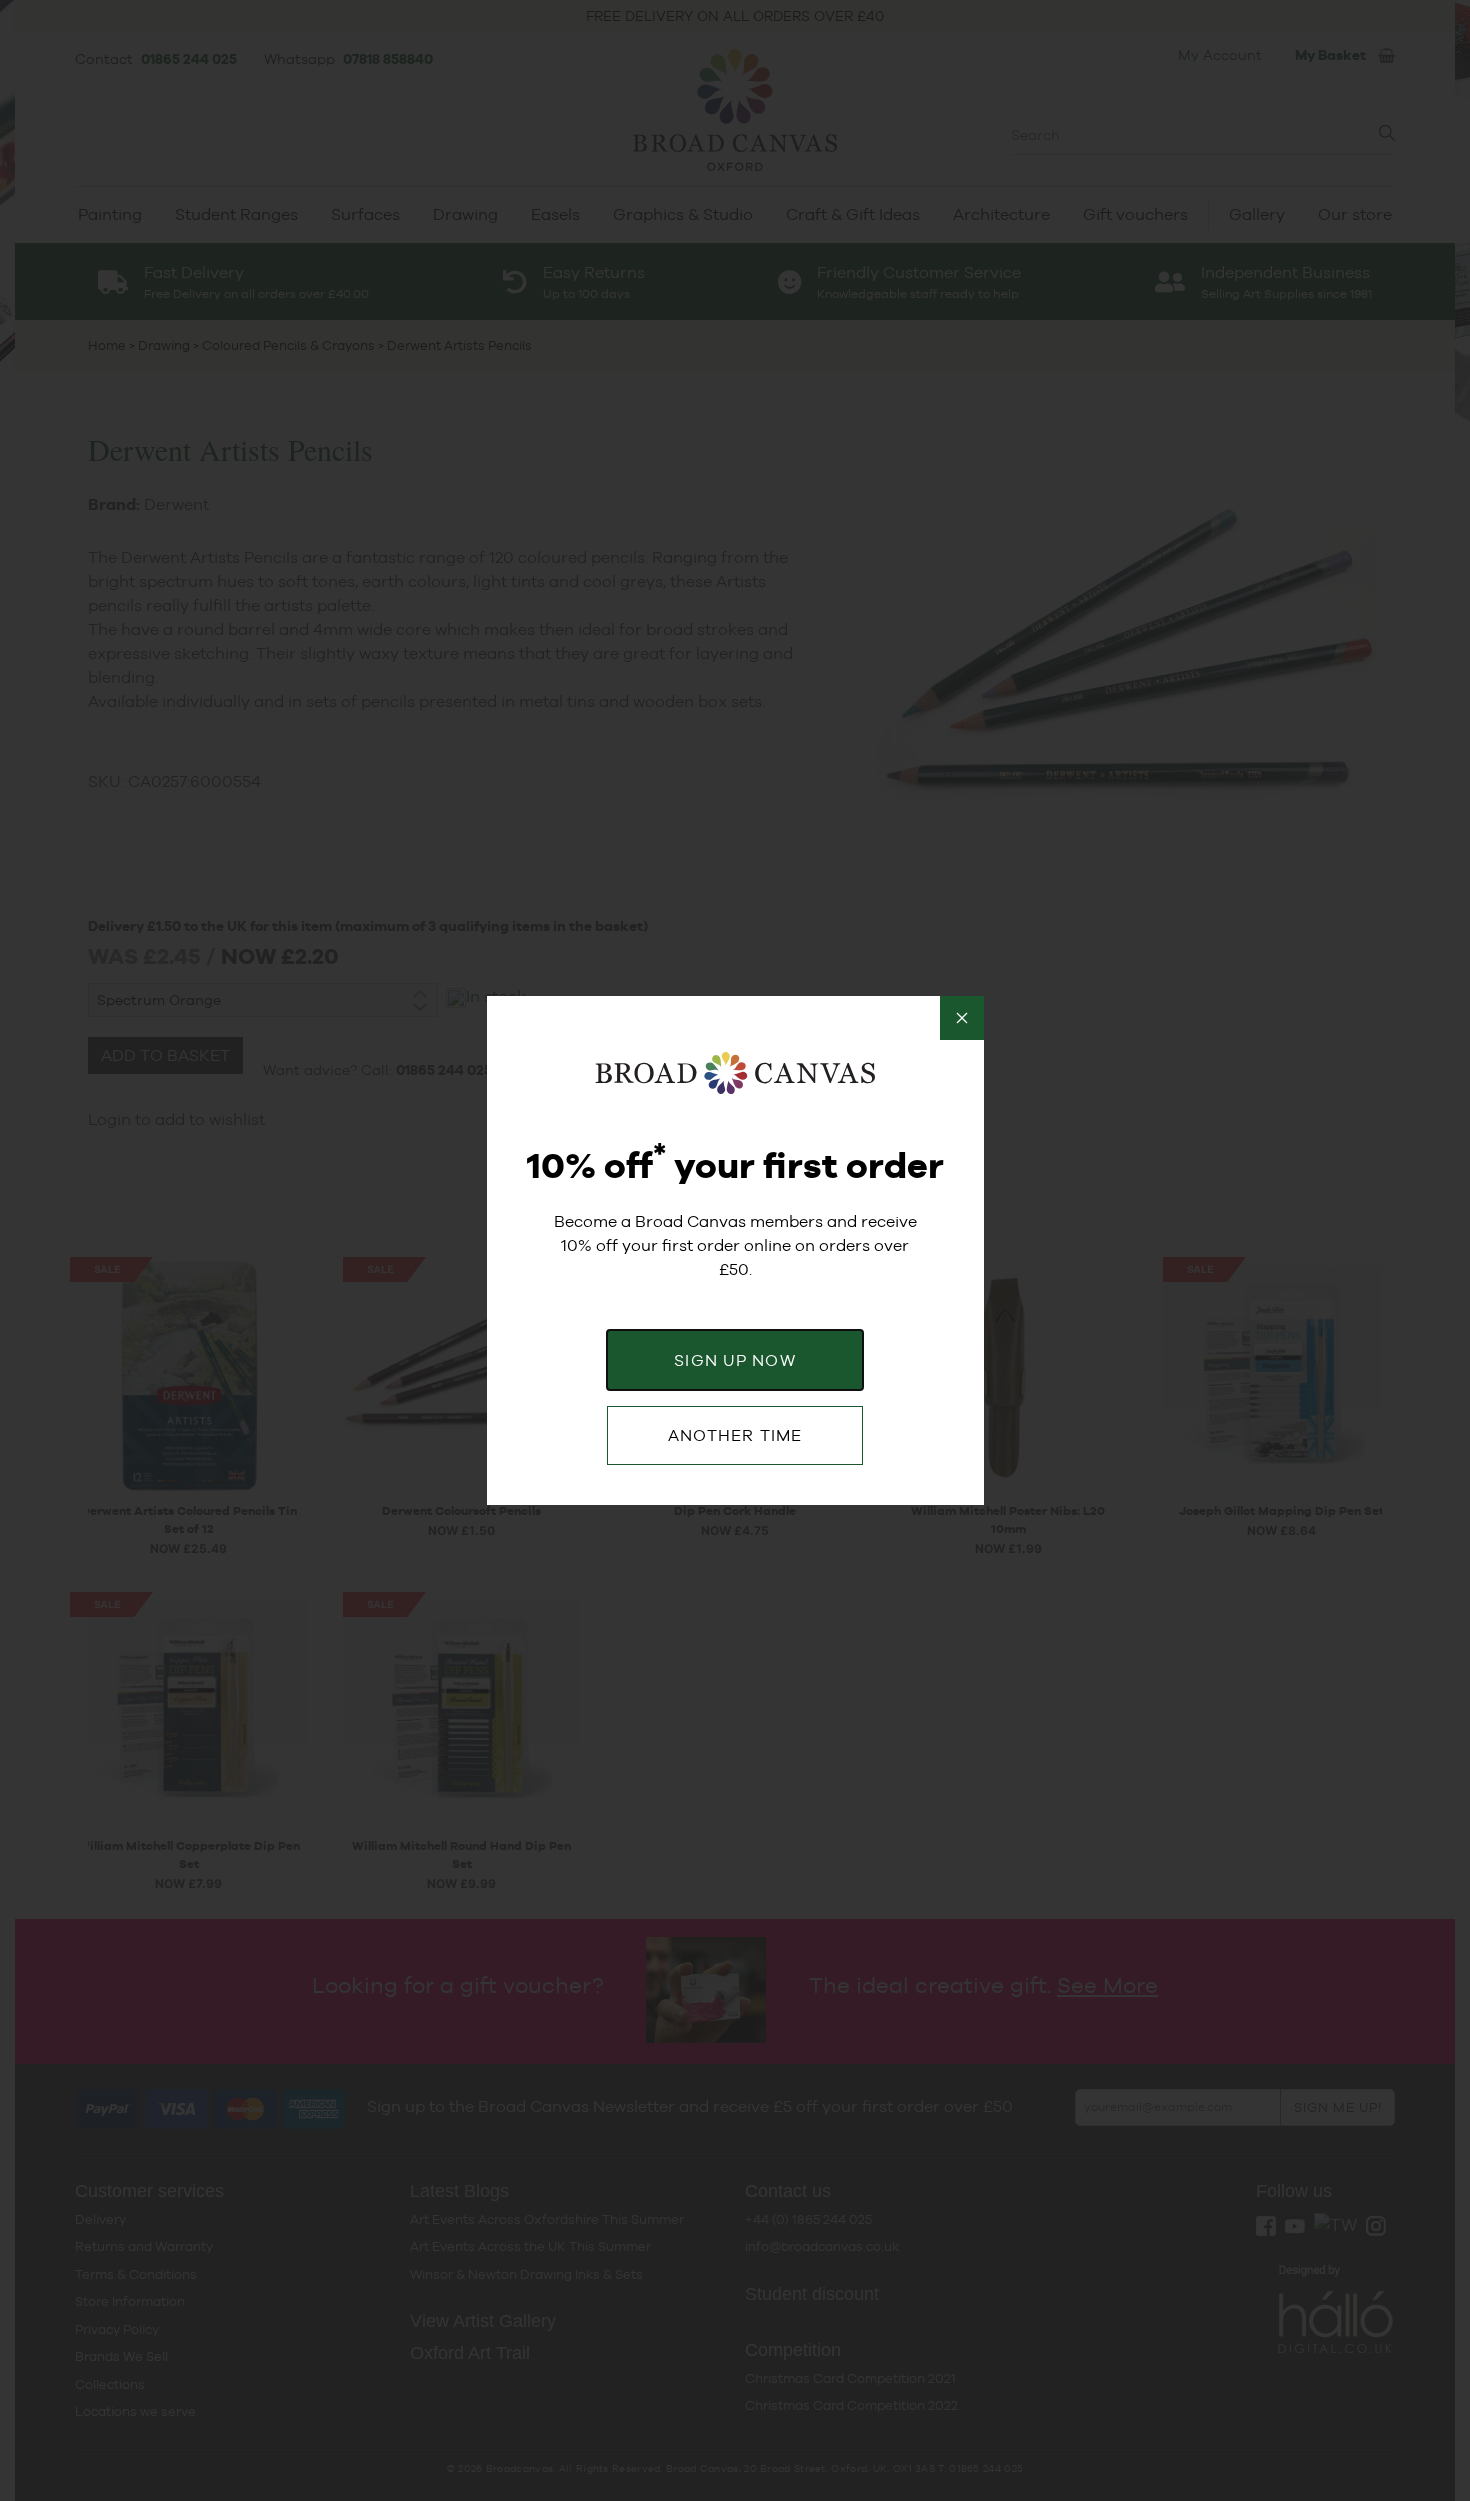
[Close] (962, 1018)
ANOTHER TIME (735, 1435)
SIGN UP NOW (734, 1360)
